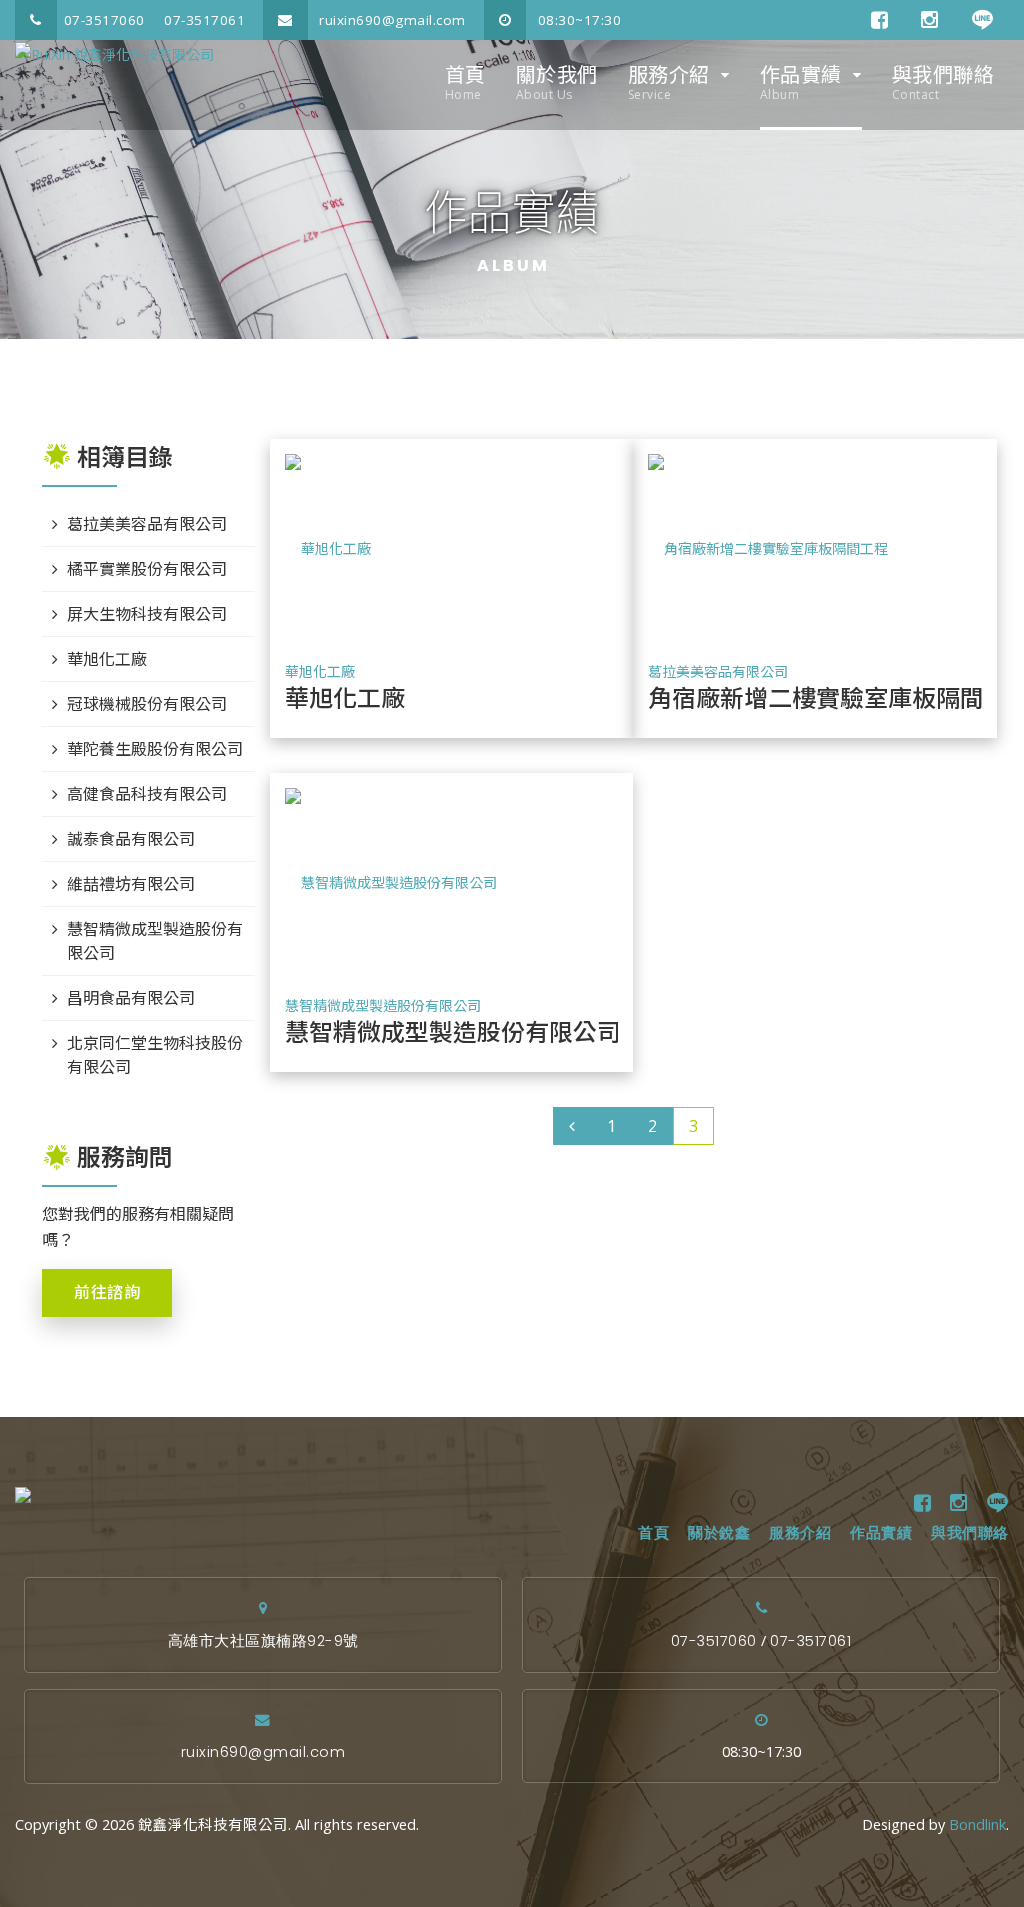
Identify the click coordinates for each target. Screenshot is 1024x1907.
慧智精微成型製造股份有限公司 (383, 1005)
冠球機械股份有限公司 (147, 704)
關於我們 (557, 82)
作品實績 (801, 82)
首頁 (465, 82)
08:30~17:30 (577, 20)
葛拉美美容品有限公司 (718, 671)
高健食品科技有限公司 (147, 794)
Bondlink (977, 1824)
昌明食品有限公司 (131, 998)
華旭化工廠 (320, 671)
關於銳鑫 (719, 1533)
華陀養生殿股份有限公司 (155, 749)
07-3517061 (204, 20)
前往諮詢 (107, 1292)
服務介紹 (669, 82)
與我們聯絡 (943, 82)
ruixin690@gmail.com (390, 20)
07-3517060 (104, 20)
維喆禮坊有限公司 (131, 884)
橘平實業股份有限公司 (147, 569)
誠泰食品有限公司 (131, 839)
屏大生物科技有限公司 (147, 614)
